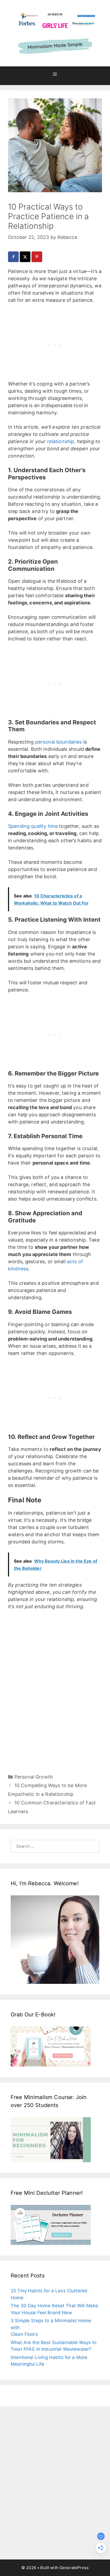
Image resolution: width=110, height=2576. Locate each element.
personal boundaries (59, 742)
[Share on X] (26, 257)
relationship (61, 441)
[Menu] (55, 76)
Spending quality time (33, 826)
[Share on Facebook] (14, 257)
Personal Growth (34, 1777)
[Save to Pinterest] (37, 257)
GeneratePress (74, 2568)
